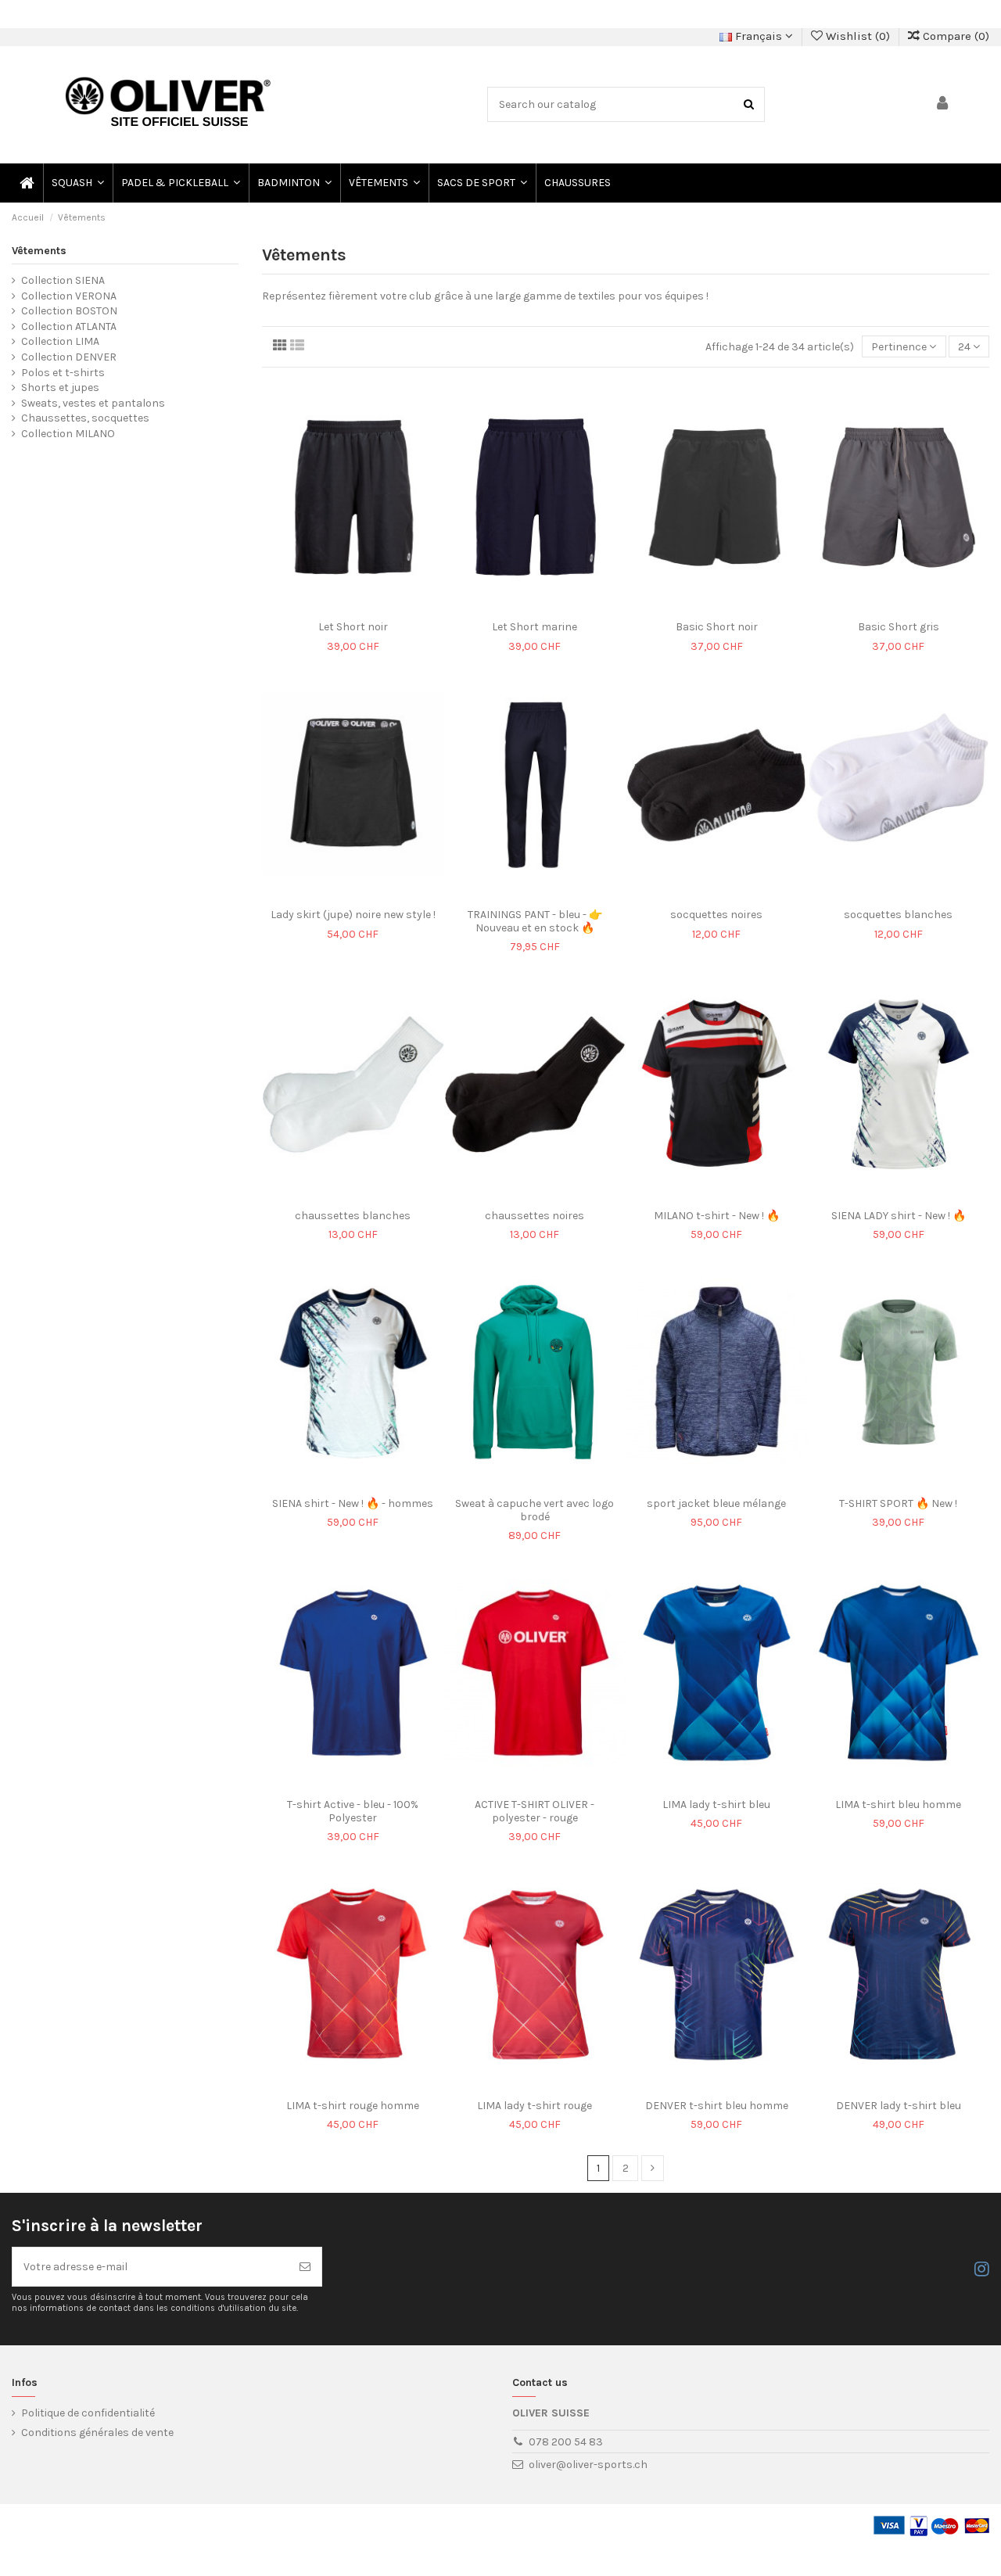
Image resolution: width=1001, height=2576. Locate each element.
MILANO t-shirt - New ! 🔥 (717, 1216)
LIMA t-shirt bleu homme (898, 1805)
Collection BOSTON (69, 311)
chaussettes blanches (353, 1216)
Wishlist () (858, 36)
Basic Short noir (717, 627)
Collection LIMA (60, 341)
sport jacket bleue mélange (716, 1503)
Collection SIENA (63, 280)
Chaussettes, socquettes (85, 418)
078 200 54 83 (566, 2442)
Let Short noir (353, 627)
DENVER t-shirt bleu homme (717, 2106)
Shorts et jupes (60, 387)
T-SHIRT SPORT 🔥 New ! (898, 1503)
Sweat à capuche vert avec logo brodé (535, 1510)
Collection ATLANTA (69, 326)
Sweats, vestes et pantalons (93, 403)
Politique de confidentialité (88, 2413)
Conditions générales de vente (97, 2432)
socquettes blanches (898, 915)
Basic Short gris (899, 627)
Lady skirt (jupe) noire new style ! (353, 915)
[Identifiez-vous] (943, 104)
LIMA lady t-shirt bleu (716, 1805)
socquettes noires (716, 915)
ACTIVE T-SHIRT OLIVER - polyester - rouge (535, 1811)
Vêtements (39, 251)
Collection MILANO (68, 434)
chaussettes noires (535, 1216)
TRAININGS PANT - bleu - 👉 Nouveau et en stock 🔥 (535, 921)
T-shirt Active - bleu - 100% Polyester (353, 1811)
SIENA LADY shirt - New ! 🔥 (899, 1216)
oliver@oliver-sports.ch (588, 2465)
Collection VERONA (69, 296)
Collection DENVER (69, 357)
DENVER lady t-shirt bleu (899, 2106)
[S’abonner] (305, 2267)
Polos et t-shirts (63, 373)
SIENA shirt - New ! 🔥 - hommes (353, 1503)
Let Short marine (535, 627)
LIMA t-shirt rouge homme (353, 2106)
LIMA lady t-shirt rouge (535, 2106)
